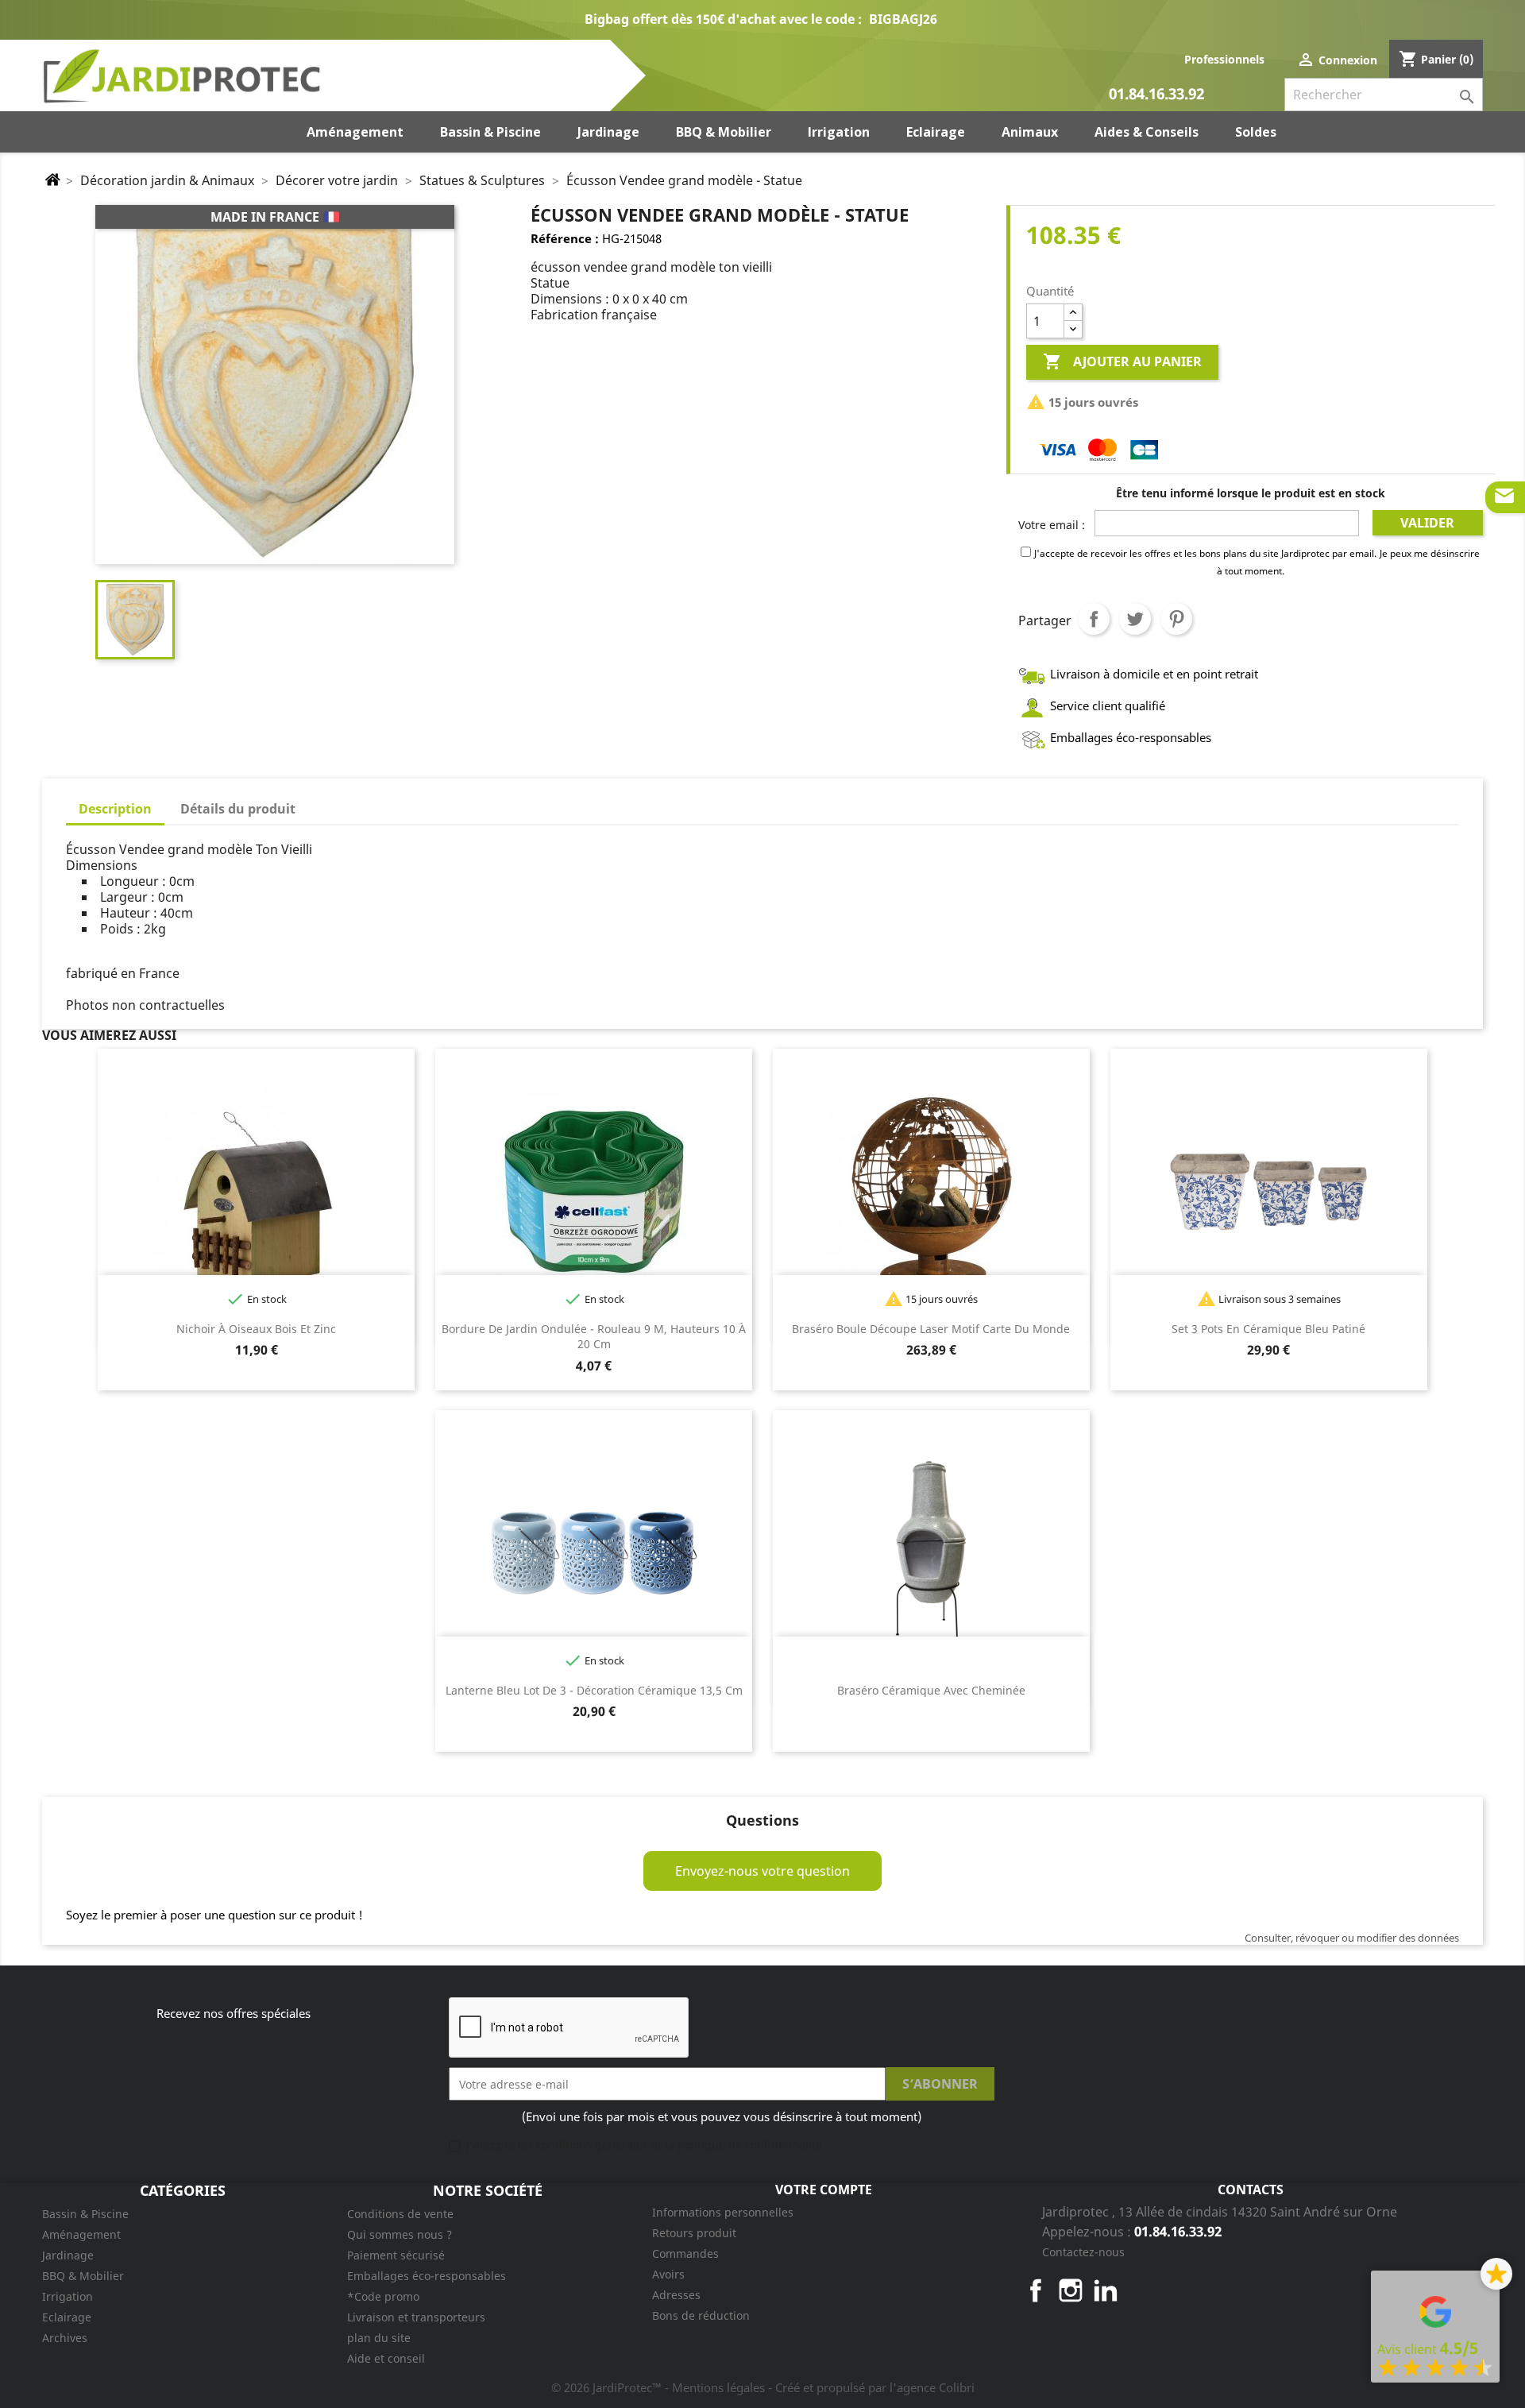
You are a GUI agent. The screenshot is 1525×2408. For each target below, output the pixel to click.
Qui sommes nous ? (400, 2234)
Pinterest (1176, 619)
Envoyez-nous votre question (762, 1871)
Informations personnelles (723, 2212)
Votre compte (824, 2190)
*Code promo (383, 2296)
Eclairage (67, 2317)
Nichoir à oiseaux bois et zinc (256, 1329)
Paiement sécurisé (396, 2255)
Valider (1427, 523)
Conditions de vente (400, 2214)
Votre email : (1052, 525)
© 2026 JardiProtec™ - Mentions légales (660, 2387)
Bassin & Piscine (85, 2214)
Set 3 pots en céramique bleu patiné (1268, 1329)
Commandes (685, 2253)
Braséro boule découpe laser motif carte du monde (931, 1329)
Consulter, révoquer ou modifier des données (1352, 1938)
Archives (65, 2338)
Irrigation (68, 2296)
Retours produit (694, 2233)
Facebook (1036, 2290)
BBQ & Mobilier (83, 2276)
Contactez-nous (1083, 2252)
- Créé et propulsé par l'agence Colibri (871, 2387)
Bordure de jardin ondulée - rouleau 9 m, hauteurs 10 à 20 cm (594, 1337)
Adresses (676, 2295)
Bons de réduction (701, 2315)
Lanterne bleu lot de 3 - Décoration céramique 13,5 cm (594, 1690)
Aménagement (81, 2234)
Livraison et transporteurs (416, 2317)
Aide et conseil (386, 2358)
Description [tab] (115, 809)
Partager (1094, 619)
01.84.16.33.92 (1156, 95)
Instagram (1071, 2290)
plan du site (379, 2338)
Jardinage (68, 2255)
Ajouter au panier (1122, 361)
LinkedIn (1106, 2290)
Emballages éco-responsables (427, 2276)
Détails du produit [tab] (238, 809)
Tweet (1135, 619)
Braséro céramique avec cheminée (931, 1690)
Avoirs (668, 2274)
